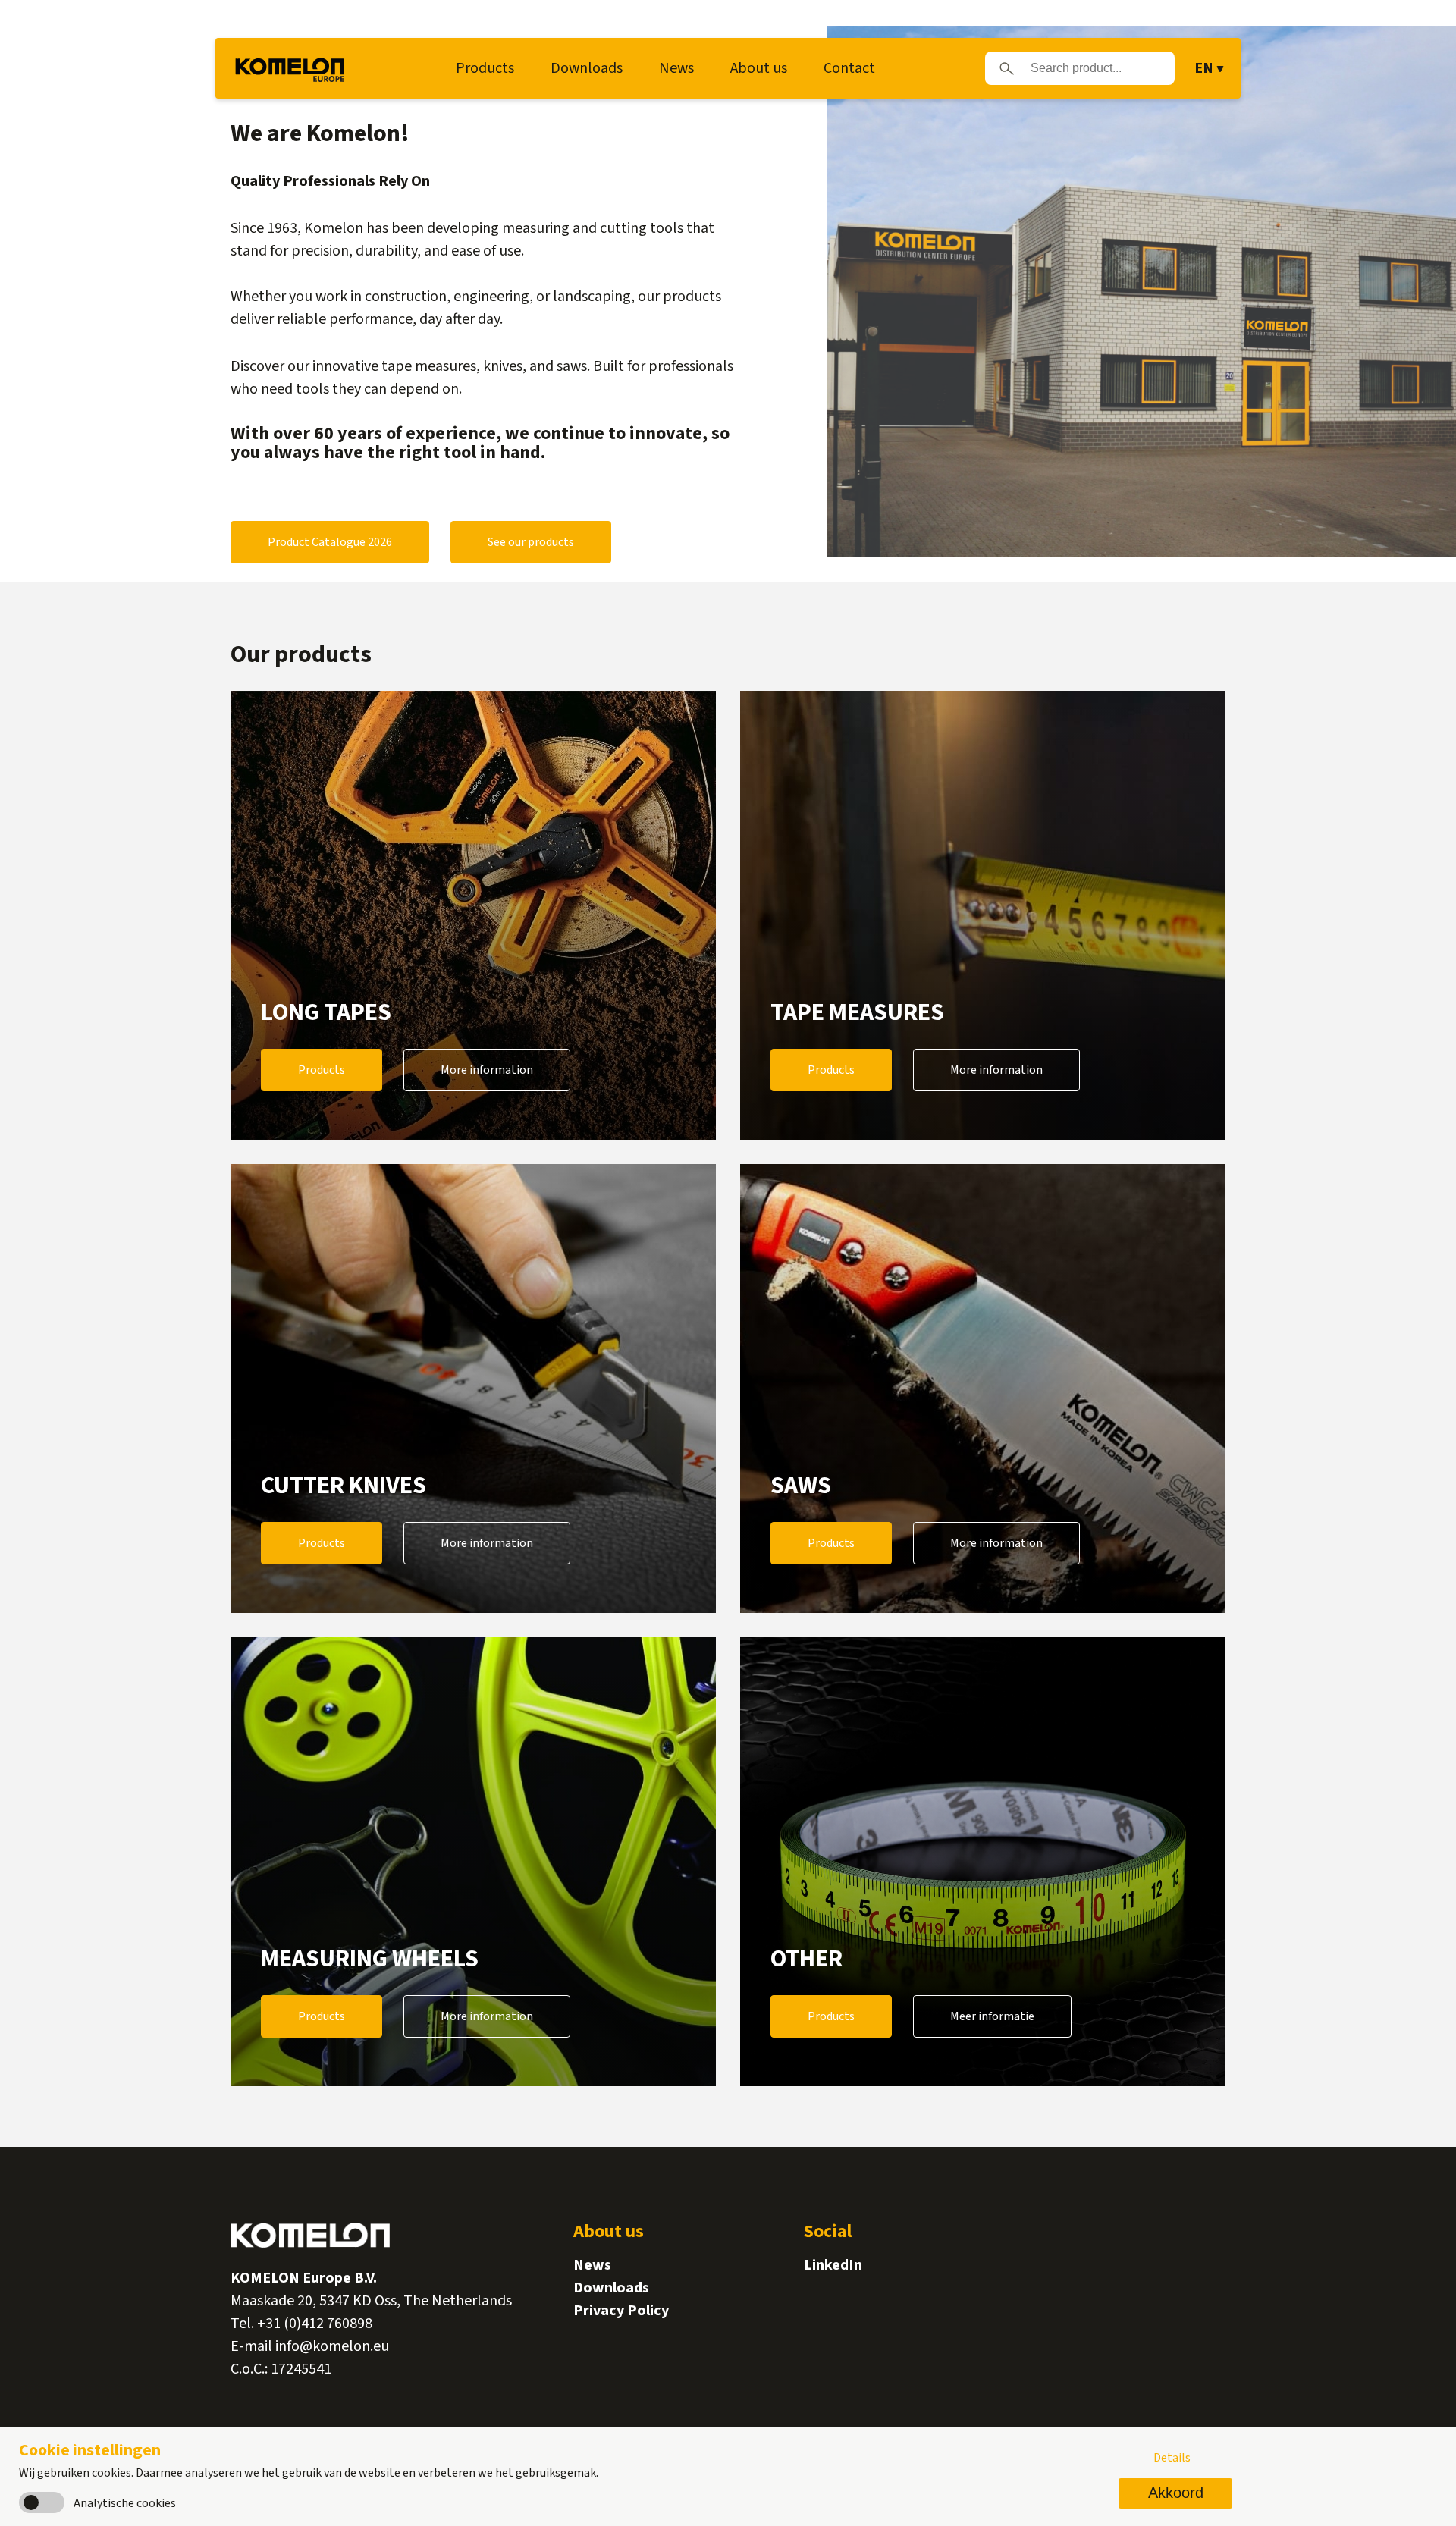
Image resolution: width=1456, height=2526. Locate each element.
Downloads (587, 68)
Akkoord (1176, 2493)
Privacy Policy (621, 2311)
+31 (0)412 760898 (315, 2324)
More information (487, 1070)
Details (1172, 2458)
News (676, 68)
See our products (531, 542)
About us (759, 68)
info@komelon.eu (332, 2346)
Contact (849, 68)
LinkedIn (833, 2265)
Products (485, 68)
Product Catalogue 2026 (330, 542)
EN (1204, 68)
